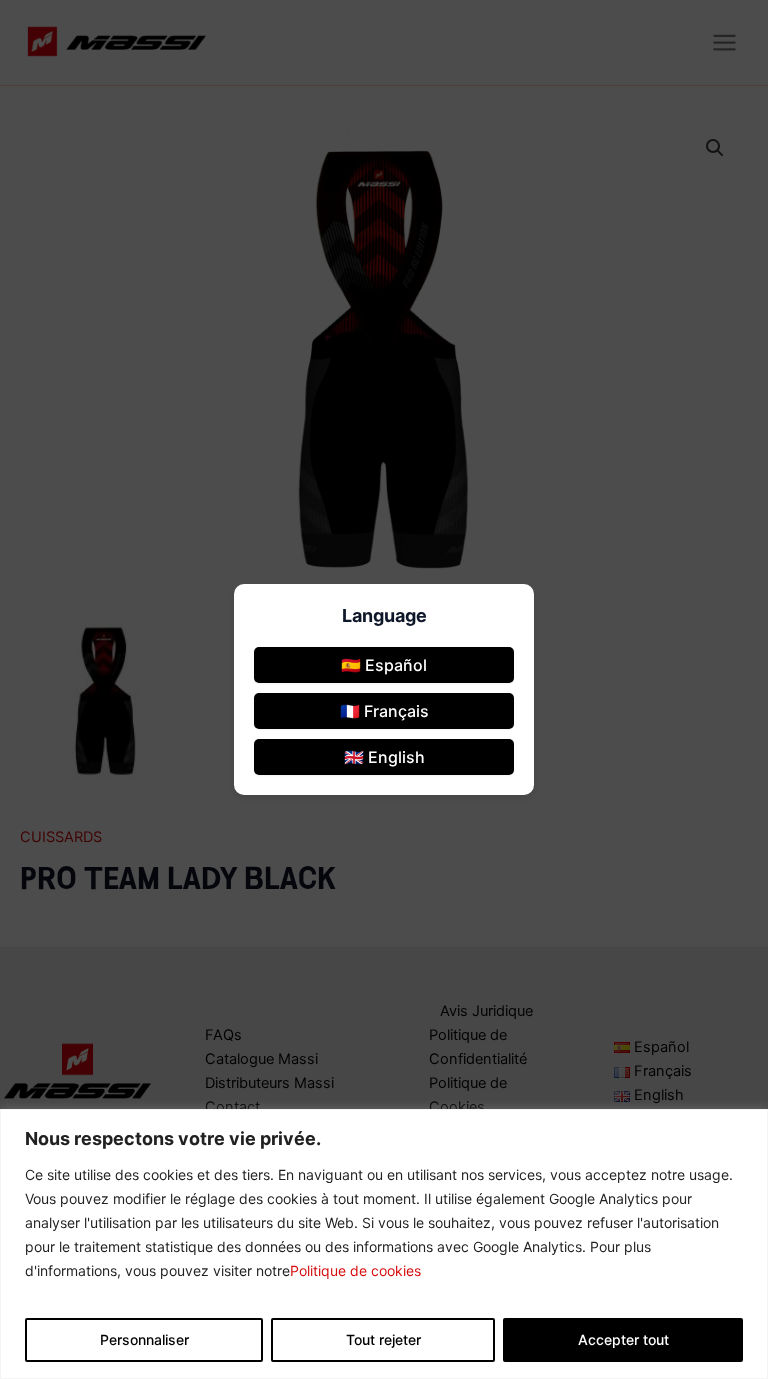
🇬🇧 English (384, 757)
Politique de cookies (355, 1270)
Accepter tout (623, 1339)
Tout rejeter (383, 1339)
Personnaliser (144, 1339)
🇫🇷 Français (384, 711)
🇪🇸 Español (384, 665)
